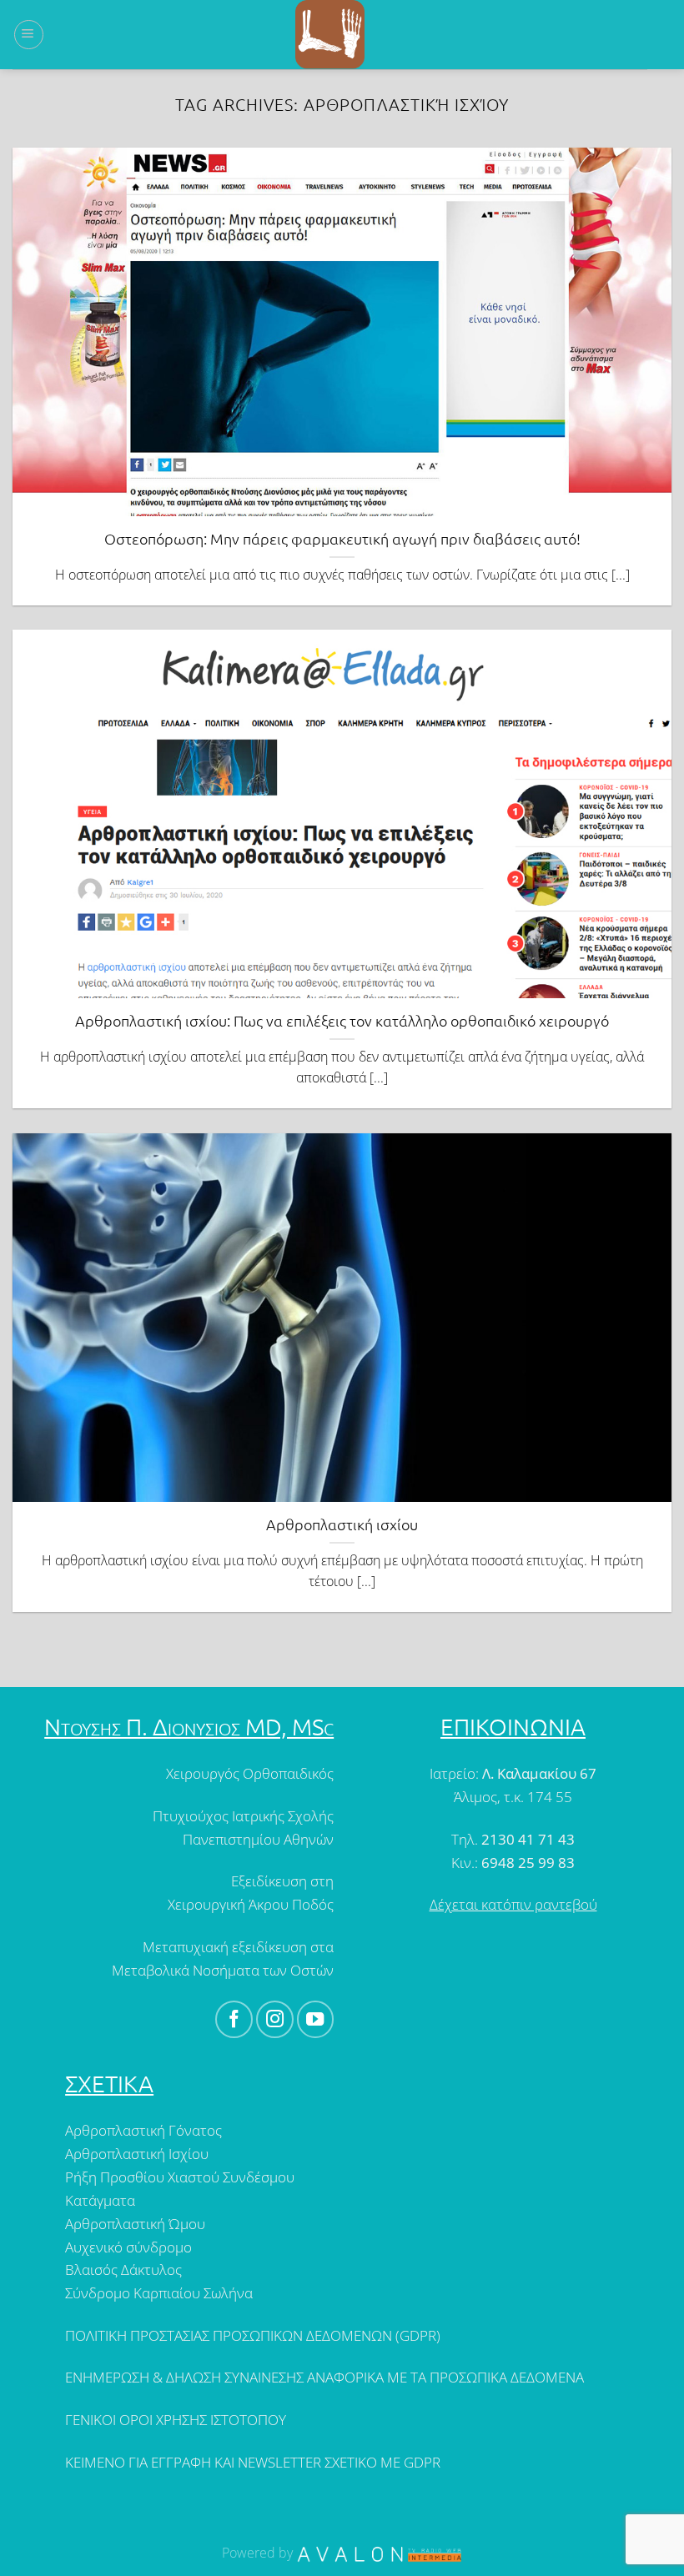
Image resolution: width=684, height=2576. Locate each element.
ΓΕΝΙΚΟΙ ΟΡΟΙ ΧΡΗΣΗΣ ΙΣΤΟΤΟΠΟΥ (176, 2419)
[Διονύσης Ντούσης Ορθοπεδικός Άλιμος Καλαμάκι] (330, 35)
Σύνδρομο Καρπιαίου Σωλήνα (159, 2292)
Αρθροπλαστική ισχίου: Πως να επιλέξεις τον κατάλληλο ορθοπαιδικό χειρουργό (342, 1020)
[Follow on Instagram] (274, 2019)
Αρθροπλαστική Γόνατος (143, 2130)
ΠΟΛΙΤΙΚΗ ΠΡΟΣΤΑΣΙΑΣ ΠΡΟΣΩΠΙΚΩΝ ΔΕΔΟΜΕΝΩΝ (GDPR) (253, 2335)
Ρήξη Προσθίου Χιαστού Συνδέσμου (180, 2177)
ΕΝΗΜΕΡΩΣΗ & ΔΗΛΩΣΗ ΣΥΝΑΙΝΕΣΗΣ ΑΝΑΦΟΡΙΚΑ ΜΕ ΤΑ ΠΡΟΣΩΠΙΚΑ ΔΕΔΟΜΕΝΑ (324, 2377)
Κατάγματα (100, 2200)
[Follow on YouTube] (315, 2019)
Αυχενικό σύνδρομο (128, 2247)
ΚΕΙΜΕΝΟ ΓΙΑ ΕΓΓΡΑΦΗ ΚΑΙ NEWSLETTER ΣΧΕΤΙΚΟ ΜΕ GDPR (253, 2462)
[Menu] (29, 35)
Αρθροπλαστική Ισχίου (137, 2153)
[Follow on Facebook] (234, 2019)
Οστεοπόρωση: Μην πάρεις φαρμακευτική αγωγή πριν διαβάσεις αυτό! (342, 538)
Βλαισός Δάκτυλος (123, 2269)
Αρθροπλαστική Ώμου (135, 2223)
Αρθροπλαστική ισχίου (342, 1524)
